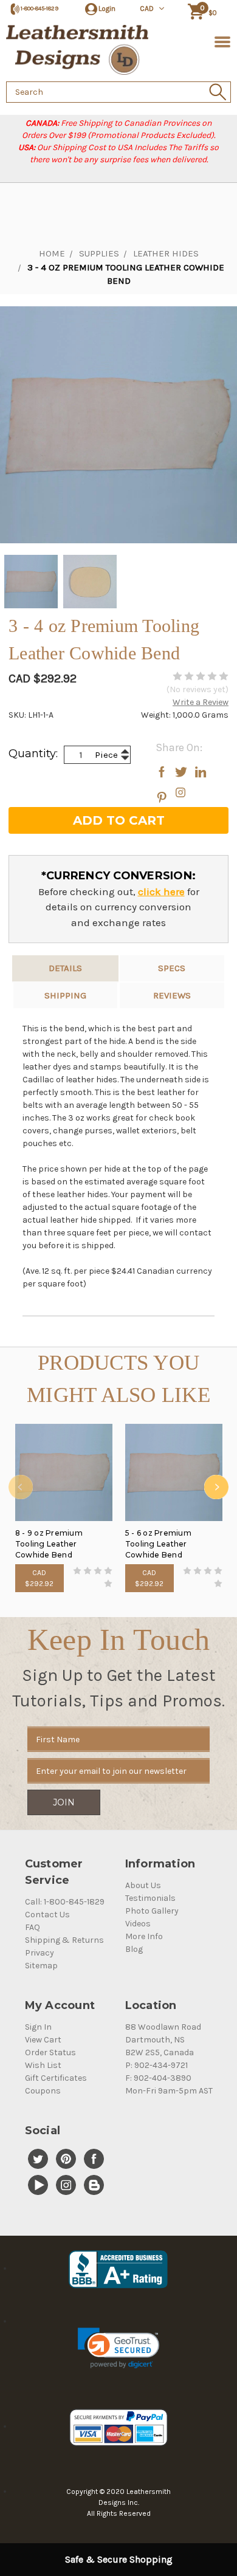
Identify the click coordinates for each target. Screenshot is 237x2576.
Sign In (38, 2027)
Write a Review (201, 702)
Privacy (39, 1953)
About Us (143, 1885)
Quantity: (33, 754)
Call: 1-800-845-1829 (65, 1902)
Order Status (50, 2052)
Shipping (65, 995)
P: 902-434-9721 (156, 2065)
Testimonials (150, 1898)
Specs (172, 968)
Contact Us (47, 1915)
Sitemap (41, 1966)
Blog (134, 1949)
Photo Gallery (152, 1911)
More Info (144, 1936)
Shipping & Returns (64, 1940)
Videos (138, 1924)
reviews (172, 995)
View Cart (43, 2040)
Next (216, 1487)
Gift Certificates (56, 2078)
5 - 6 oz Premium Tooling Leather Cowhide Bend (158, 1544)
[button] (118, 2348)
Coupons (43, 2091)
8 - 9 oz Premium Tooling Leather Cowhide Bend (49, 1544)
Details (65, 968)
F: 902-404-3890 (158, 2078)
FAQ (33, 1927)
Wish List (43, 2065)
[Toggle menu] (220, 41)
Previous (21, 1487)
